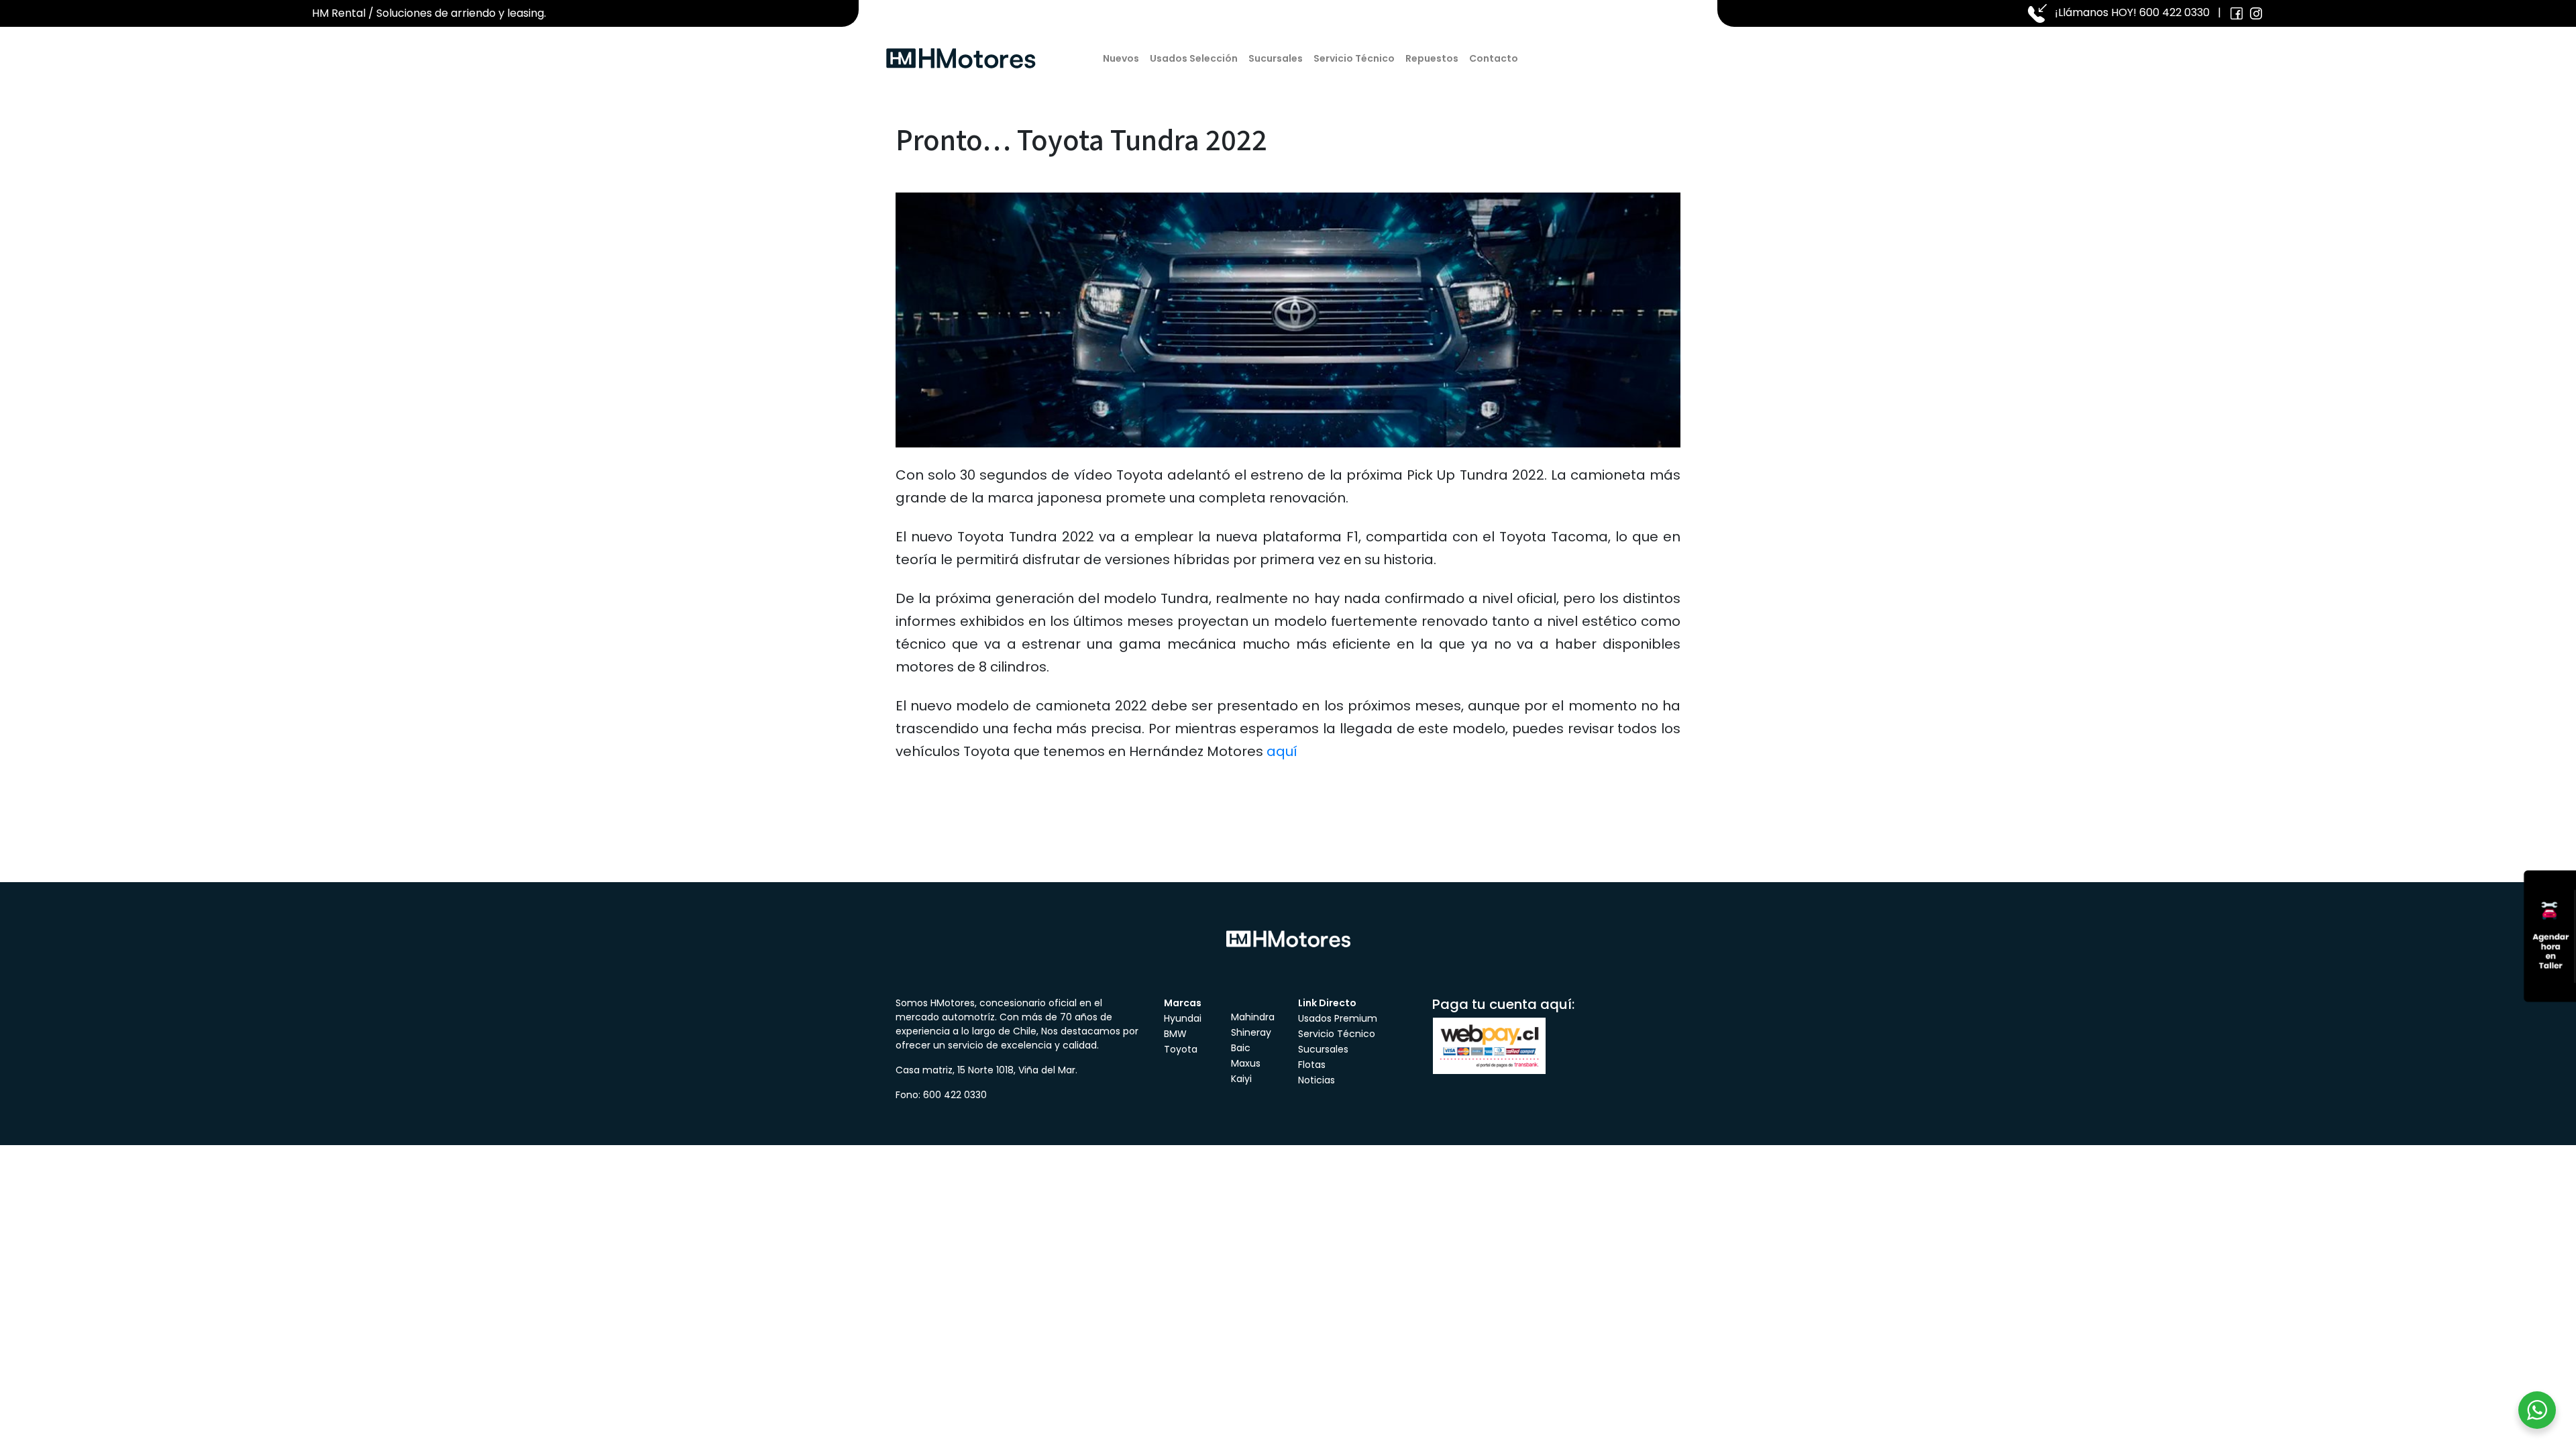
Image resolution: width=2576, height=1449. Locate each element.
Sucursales (1276, 58)
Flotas (1312, 1065)
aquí (1282, 751)
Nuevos (1121, 58)
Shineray (1251, 1032)
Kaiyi (1241, 1079)
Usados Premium (1338, 1018)
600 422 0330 (2175, 12)
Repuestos (1432, 58)
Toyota (1181, 1049)
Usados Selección (1194, 58)
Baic (1241, 1048)
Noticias (1317, 1080)
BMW (1175, 1034)
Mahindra (1253, 1017)
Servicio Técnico (1354, 58)
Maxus (1246, 1063)
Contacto (1494, 58)
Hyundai (1183, 1018)
